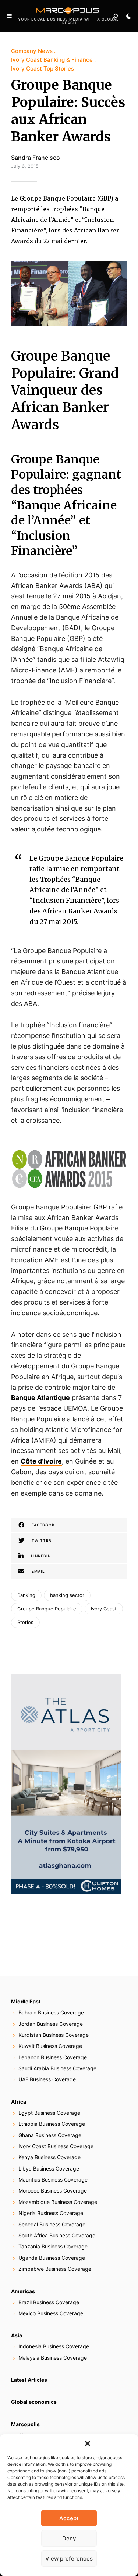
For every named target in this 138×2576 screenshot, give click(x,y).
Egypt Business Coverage (49, 2113)
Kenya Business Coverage (49, 2157)
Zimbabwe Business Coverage (55, 2269)
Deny (69, 2538)
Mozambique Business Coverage (58, 2202)
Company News (32, 51)
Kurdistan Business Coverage (54, 2035)
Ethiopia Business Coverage (52, 2124)
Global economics (34, 2402)
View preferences (69, 2559)
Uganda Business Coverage (52, 2258)
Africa (19, 2102)
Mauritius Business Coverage (53, 2180)
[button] (88, 2443)
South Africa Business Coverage (57, 2235)
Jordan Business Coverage (51, 2024)
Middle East (26, 2001)
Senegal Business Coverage (52, 2224)
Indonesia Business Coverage (54, 2346)
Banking (26, 1595)
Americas (23, 2291)
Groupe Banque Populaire (47, 1609)
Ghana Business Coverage (50, 2135)
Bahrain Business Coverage (51, 2012)
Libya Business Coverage (49, 2169)
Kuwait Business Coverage (50, 2046)
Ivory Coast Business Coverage (56, 2146)
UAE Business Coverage (47, 2079)
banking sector (67, 1595)
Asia (17, 2335)
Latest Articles (29, 2380)
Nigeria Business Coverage (51, 2213)
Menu (9, 16)
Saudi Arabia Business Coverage (57, 2068)
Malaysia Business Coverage (53, 2358)
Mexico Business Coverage (51, 2313)
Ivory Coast (104, 1609)
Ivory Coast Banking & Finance (52, 60)
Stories (25, 1622)
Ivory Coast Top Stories (43, 68)
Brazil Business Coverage (49, 2302)
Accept (69, 2518)
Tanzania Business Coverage (53, 2246)
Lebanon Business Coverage (53, 2057)
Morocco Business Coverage (53, 2191)
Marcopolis (25, 2424)
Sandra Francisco (36, 158)
